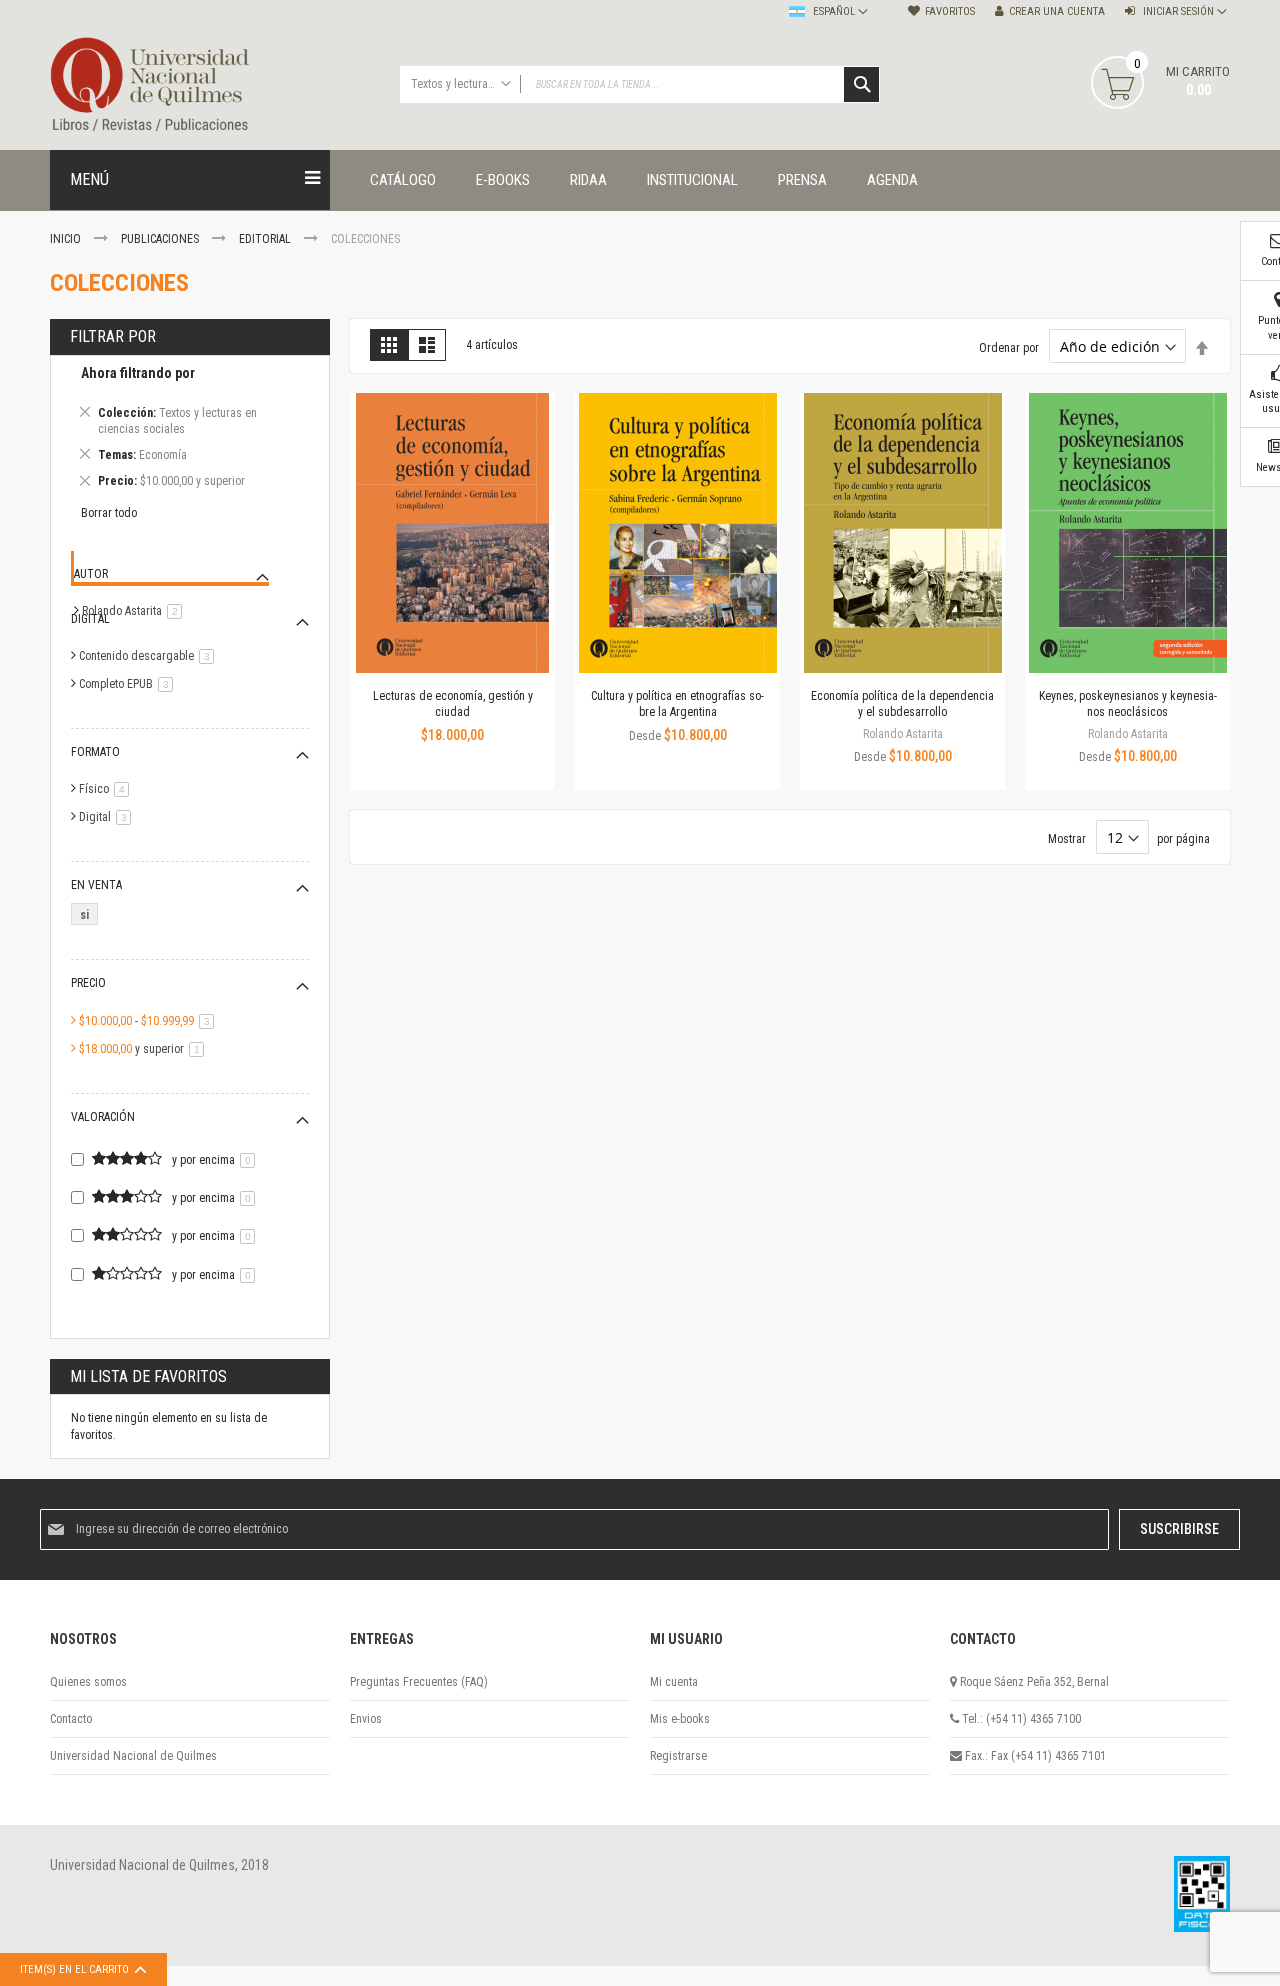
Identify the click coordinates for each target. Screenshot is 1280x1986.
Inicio (67, 239)
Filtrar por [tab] (113, 336)
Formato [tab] (95, 752)
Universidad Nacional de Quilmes (133, 1756)
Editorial (266, 239)
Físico (107, 789)
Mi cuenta (674, 1682)
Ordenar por (1009, 348)
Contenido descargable (150, 656)
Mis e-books (680, 1719)
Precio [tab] (88, 983)
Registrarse (678, 1756)
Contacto (71, 1719)
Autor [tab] (91, 574)
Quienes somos (88, 1682)
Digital (108, 817)
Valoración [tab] (103, 1117)
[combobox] (640, 84)
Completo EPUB (129, 684)
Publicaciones (161, 239)
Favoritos (950, 11)
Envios (366, 1719)
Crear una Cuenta (1057, 11)
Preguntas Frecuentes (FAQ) (419, 1682)
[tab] (190, 430)
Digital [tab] (90, 619)
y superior (145, 1049)
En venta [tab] (96, 885)
